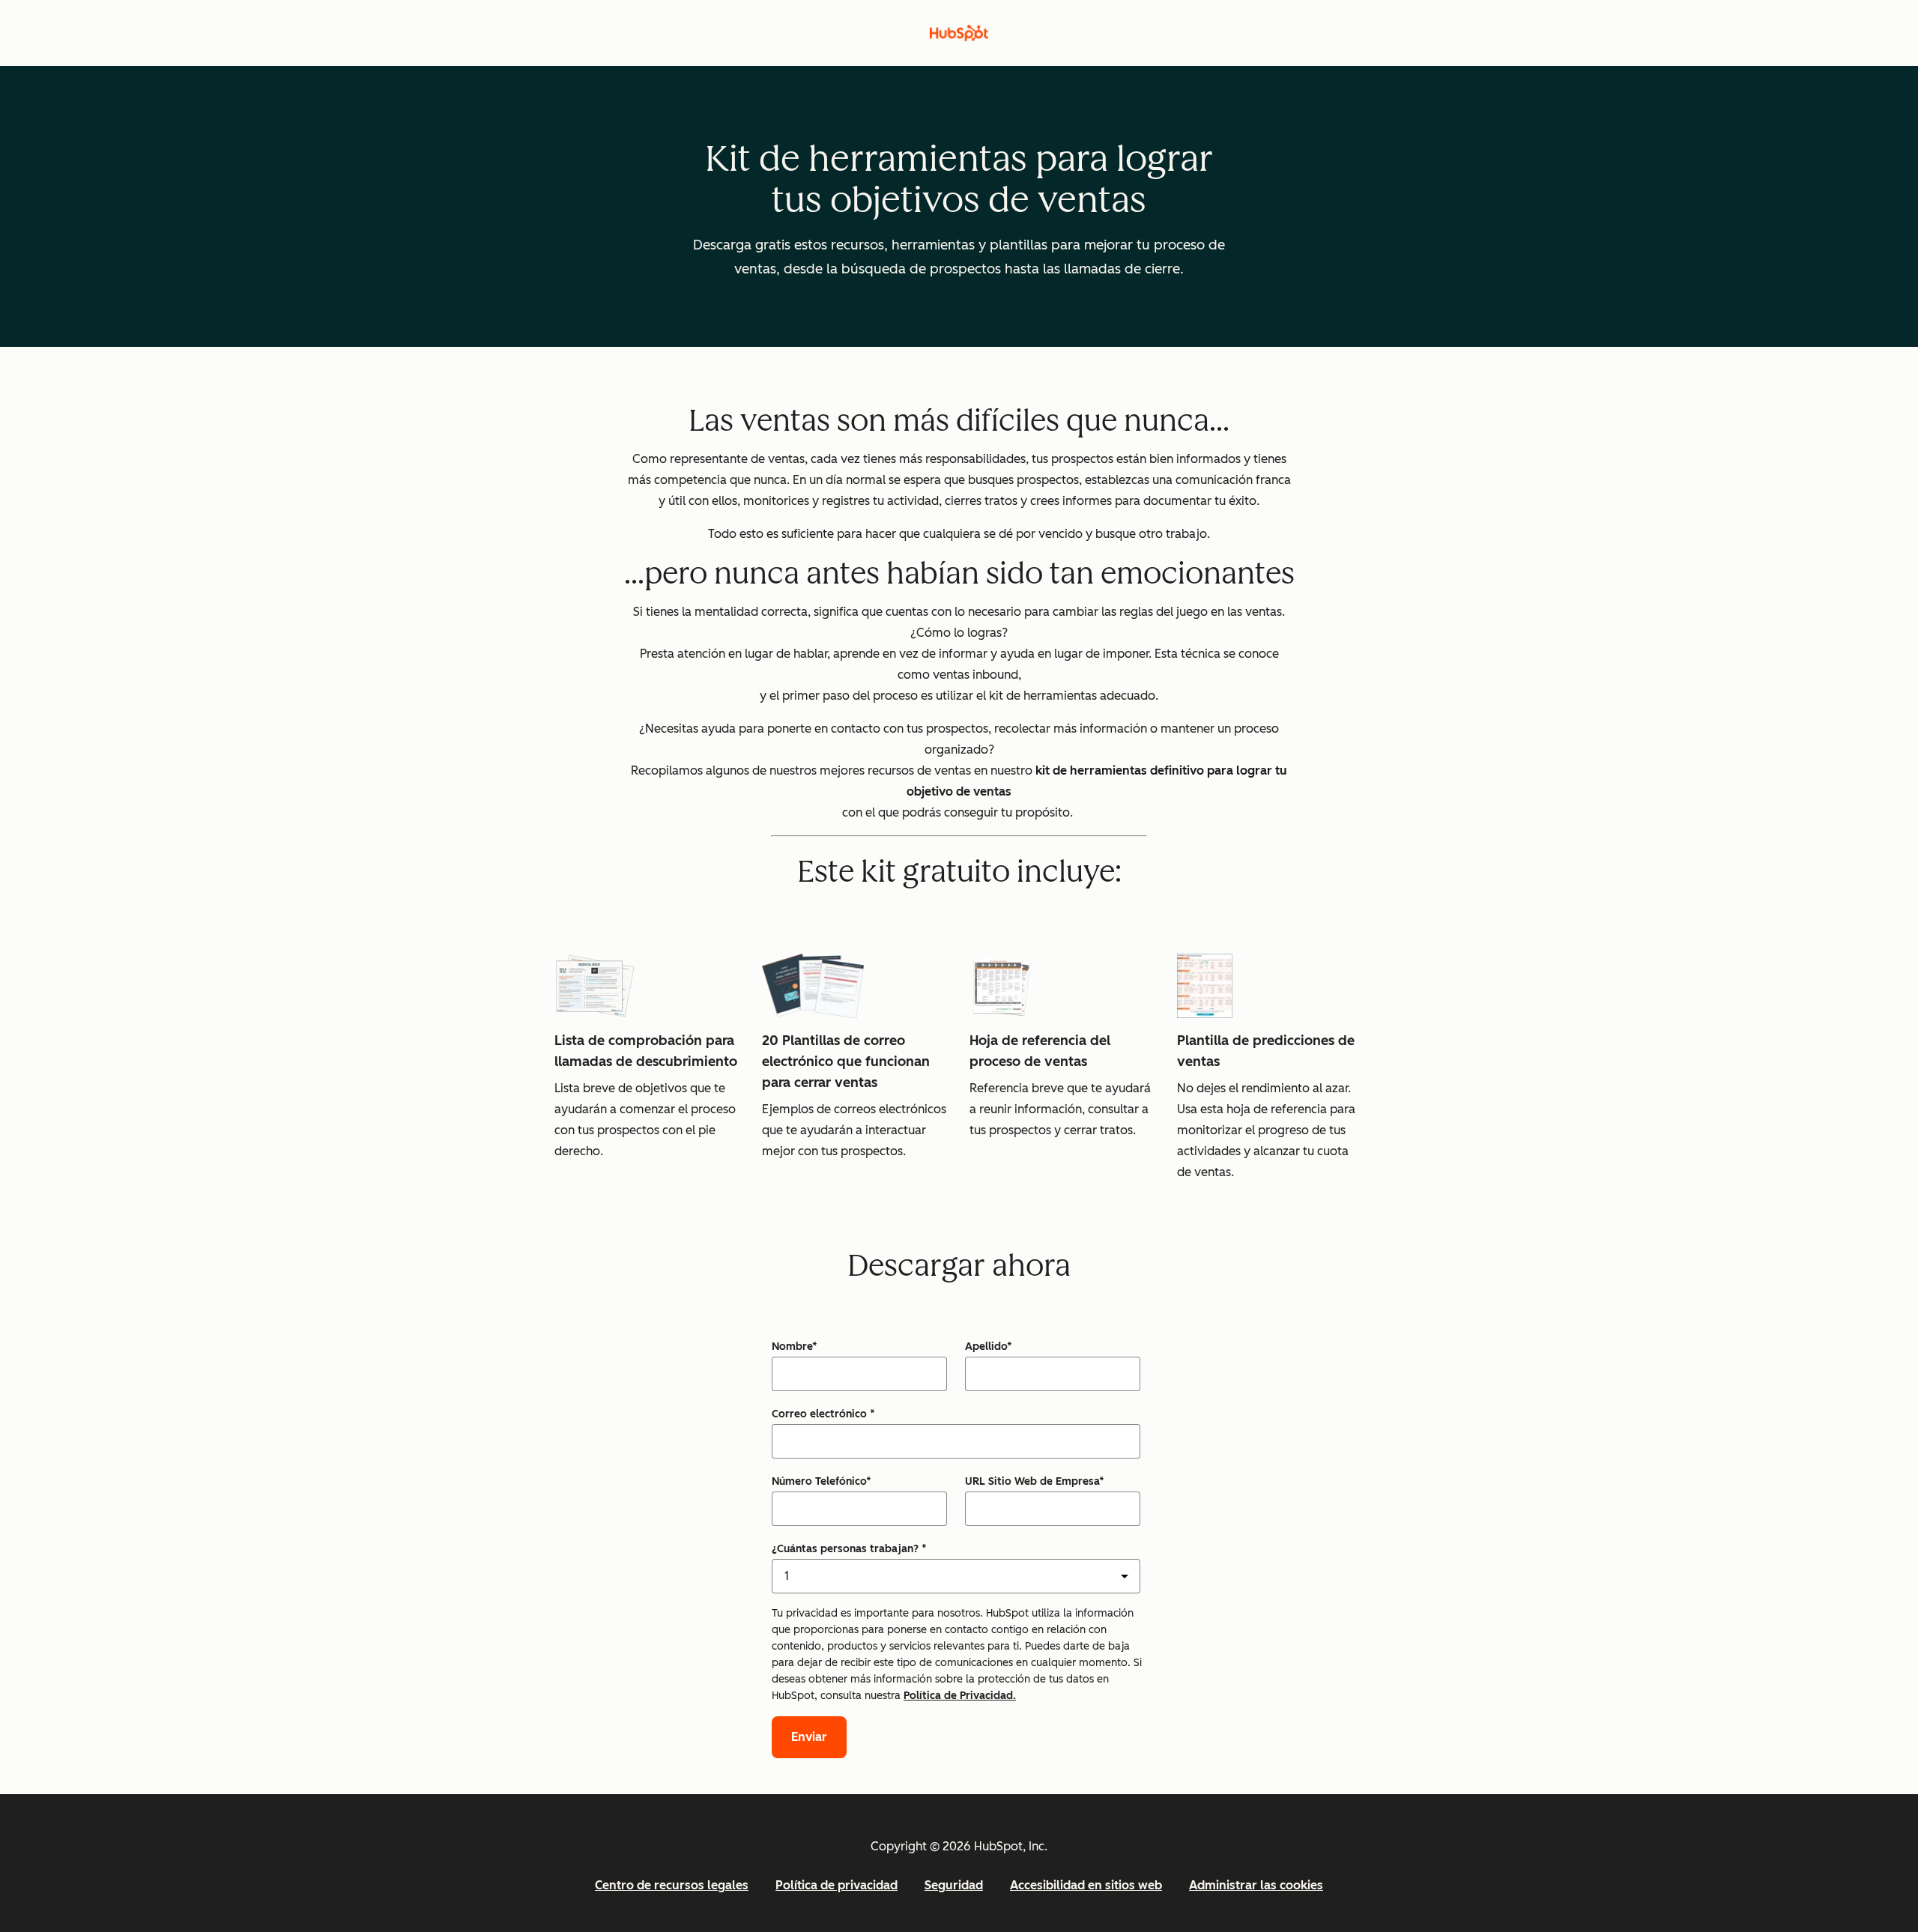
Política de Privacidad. (960, 1696)
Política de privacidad (837, 1885)
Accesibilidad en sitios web (1086, 1885)
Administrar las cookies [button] (1256, 1885)
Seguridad (954, 1885)
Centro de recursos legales (672, 1885)
